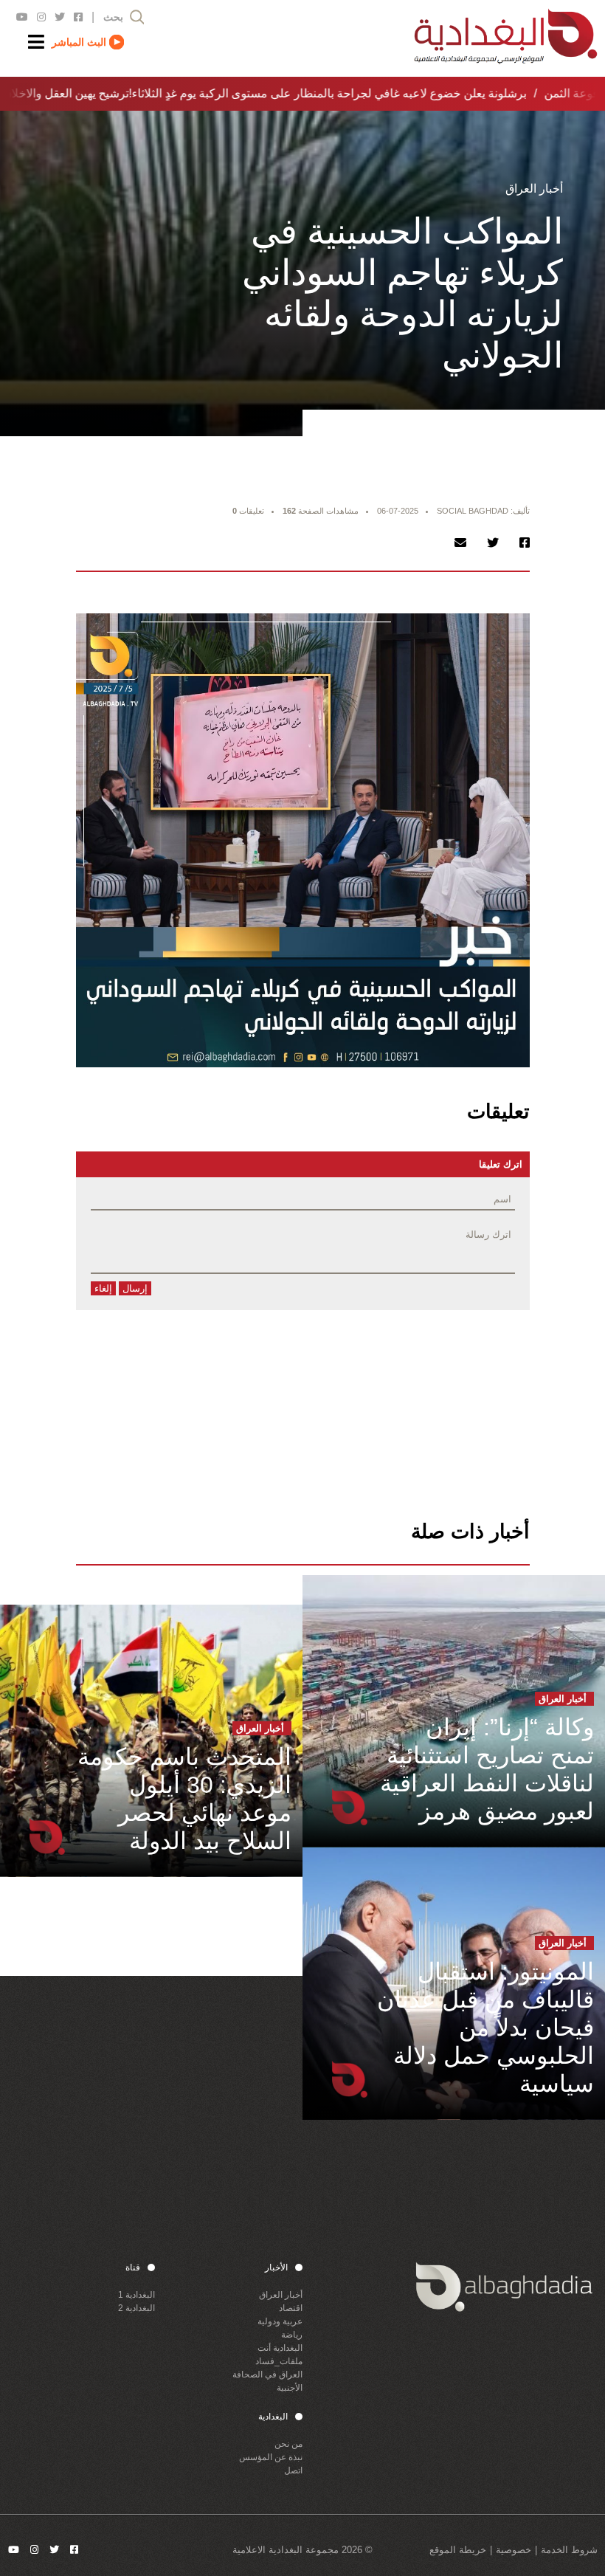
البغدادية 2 (136, 2308)
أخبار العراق (281, 2295)
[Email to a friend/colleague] (460, 543)
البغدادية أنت (280, 2348)
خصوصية (514, 2550)
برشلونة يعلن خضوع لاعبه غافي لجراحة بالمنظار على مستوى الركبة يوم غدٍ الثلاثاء (320, 93)
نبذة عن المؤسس (271, 2457)
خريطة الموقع (458, 2550)
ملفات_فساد (279, 2361)
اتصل (293, 2470)
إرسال (135, 1288)
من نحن (288, 2444)
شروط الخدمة (569, 2550)
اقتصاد (291, 2308)
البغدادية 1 (136, 2295)
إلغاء (103, 1288)
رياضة (292, 2335)
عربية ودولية (280, 2321)
